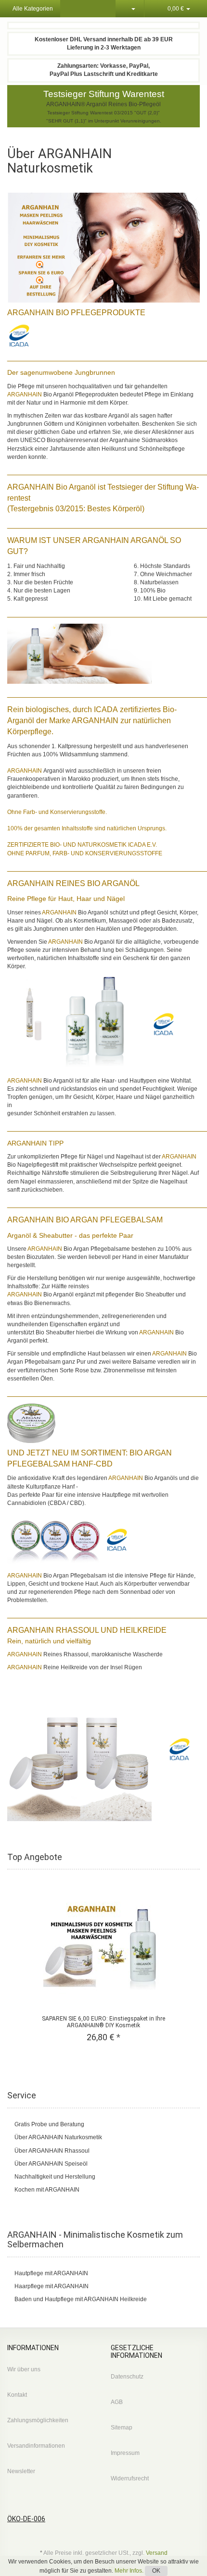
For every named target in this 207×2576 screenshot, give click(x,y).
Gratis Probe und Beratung (50, 2124)
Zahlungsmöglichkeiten (38, 2420)
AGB (117, 2402)
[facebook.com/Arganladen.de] (203, 2539)
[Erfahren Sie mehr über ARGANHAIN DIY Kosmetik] (103, 250)
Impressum (125, 2453)
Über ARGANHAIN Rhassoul (52, 2151)
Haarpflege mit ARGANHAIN (52, 2286)
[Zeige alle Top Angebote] (196, 1857)
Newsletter (21, 2471)
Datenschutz (127, 2377)
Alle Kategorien (32, 9)
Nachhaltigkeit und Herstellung (56, 2177)
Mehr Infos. (130, 2571)
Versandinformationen (36, 2446)
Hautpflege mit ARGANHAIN (51, 2273)
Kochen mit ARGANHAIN (47, 2190)
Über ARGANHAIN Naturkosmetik (58, 2137)
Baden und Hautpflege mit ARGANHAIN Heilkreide (81, 2299)
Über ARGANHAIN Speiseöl (51, 2164)
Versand (157, 2553)
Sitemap (122, 2428)
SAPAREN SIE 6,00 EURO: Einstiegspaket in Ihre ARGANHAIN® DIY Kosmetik (103, 2022)
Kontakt (17, 2395)
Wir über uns (24, 2369)
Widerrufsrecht (130, 2478)
